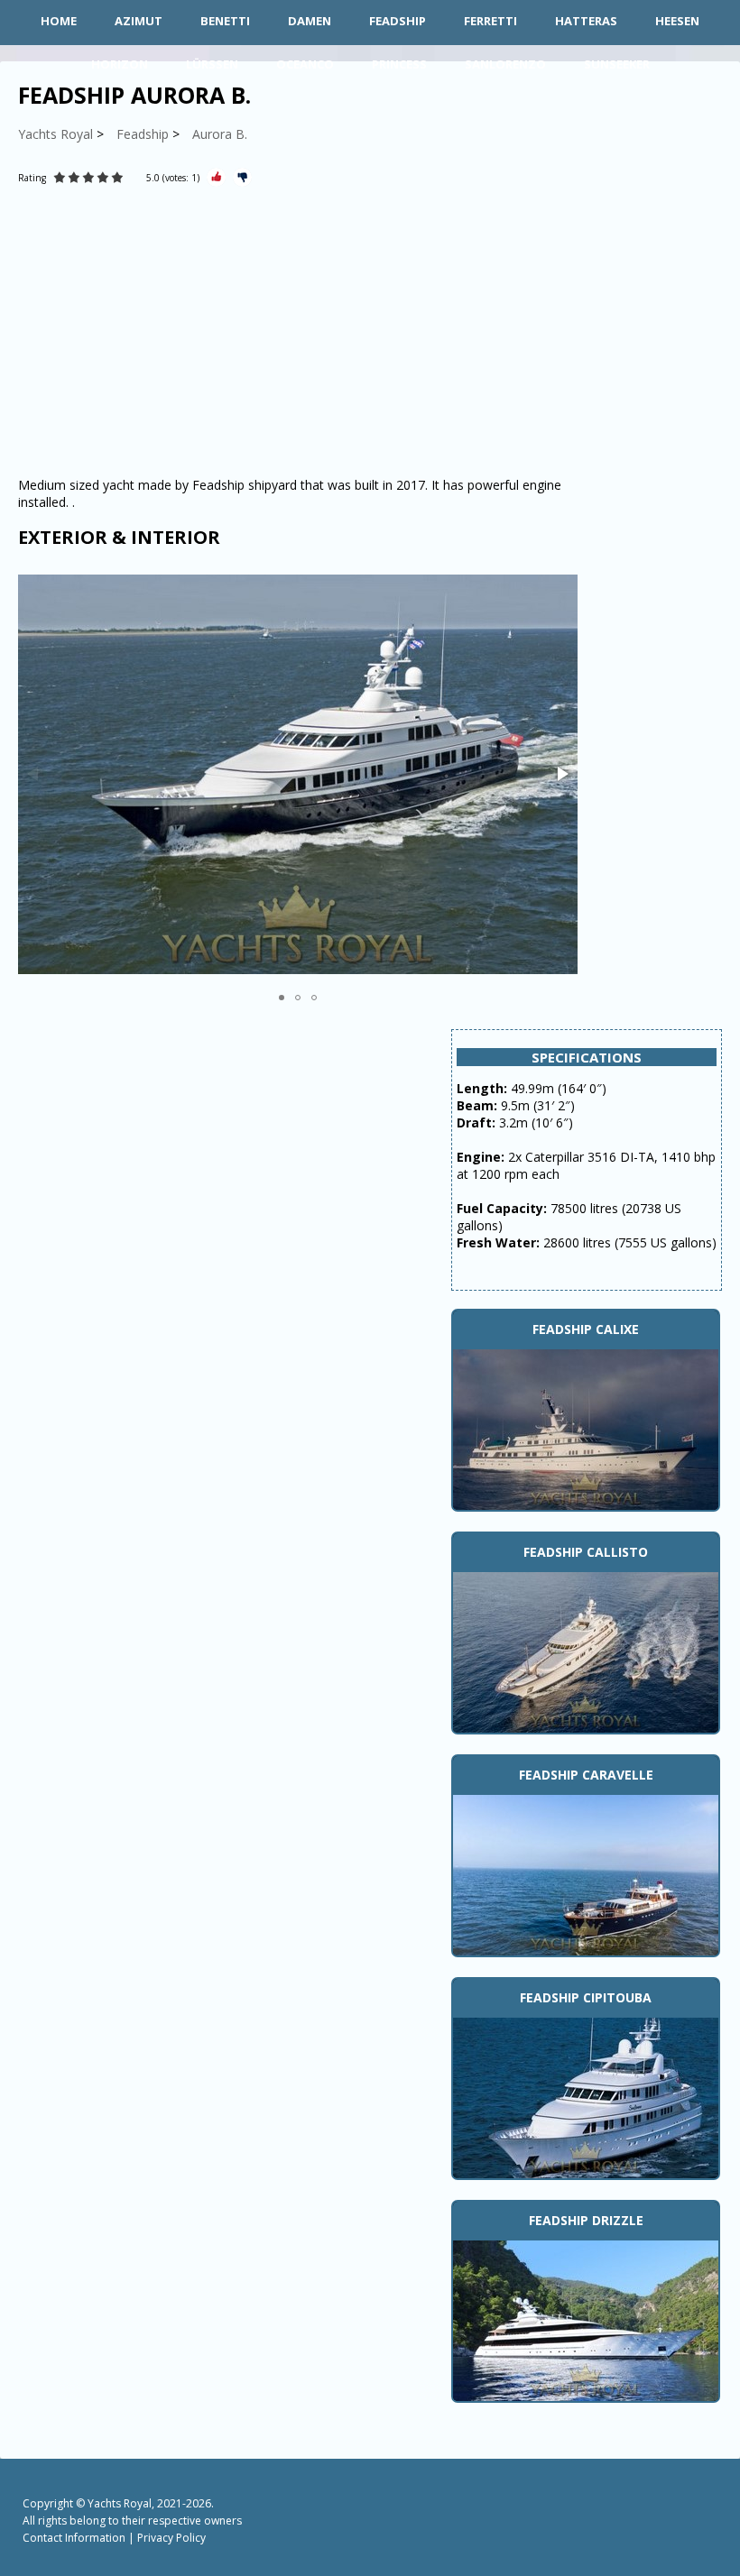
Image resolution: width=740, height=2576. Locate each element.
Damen (310, 21)
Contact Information (74, 2538)
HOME (59, 21)
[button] (561, 774)
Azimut (139, 21)
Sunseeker (617, 64)
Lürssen (212, 64)
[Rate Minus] (242, 177)
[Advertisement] (298, 332)
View (586, 1427)
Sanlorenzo (505, 64)
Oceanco (305, 64)
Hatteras (586, 21)
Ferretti (490, 21)
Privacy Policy (171, 2538)
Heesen (677, 21)
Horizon (120, 64)
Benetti (225, 21)
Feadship (398, 21)
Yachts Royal (120, 2503)
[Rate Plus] (216, 177)
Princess (399, 64)
